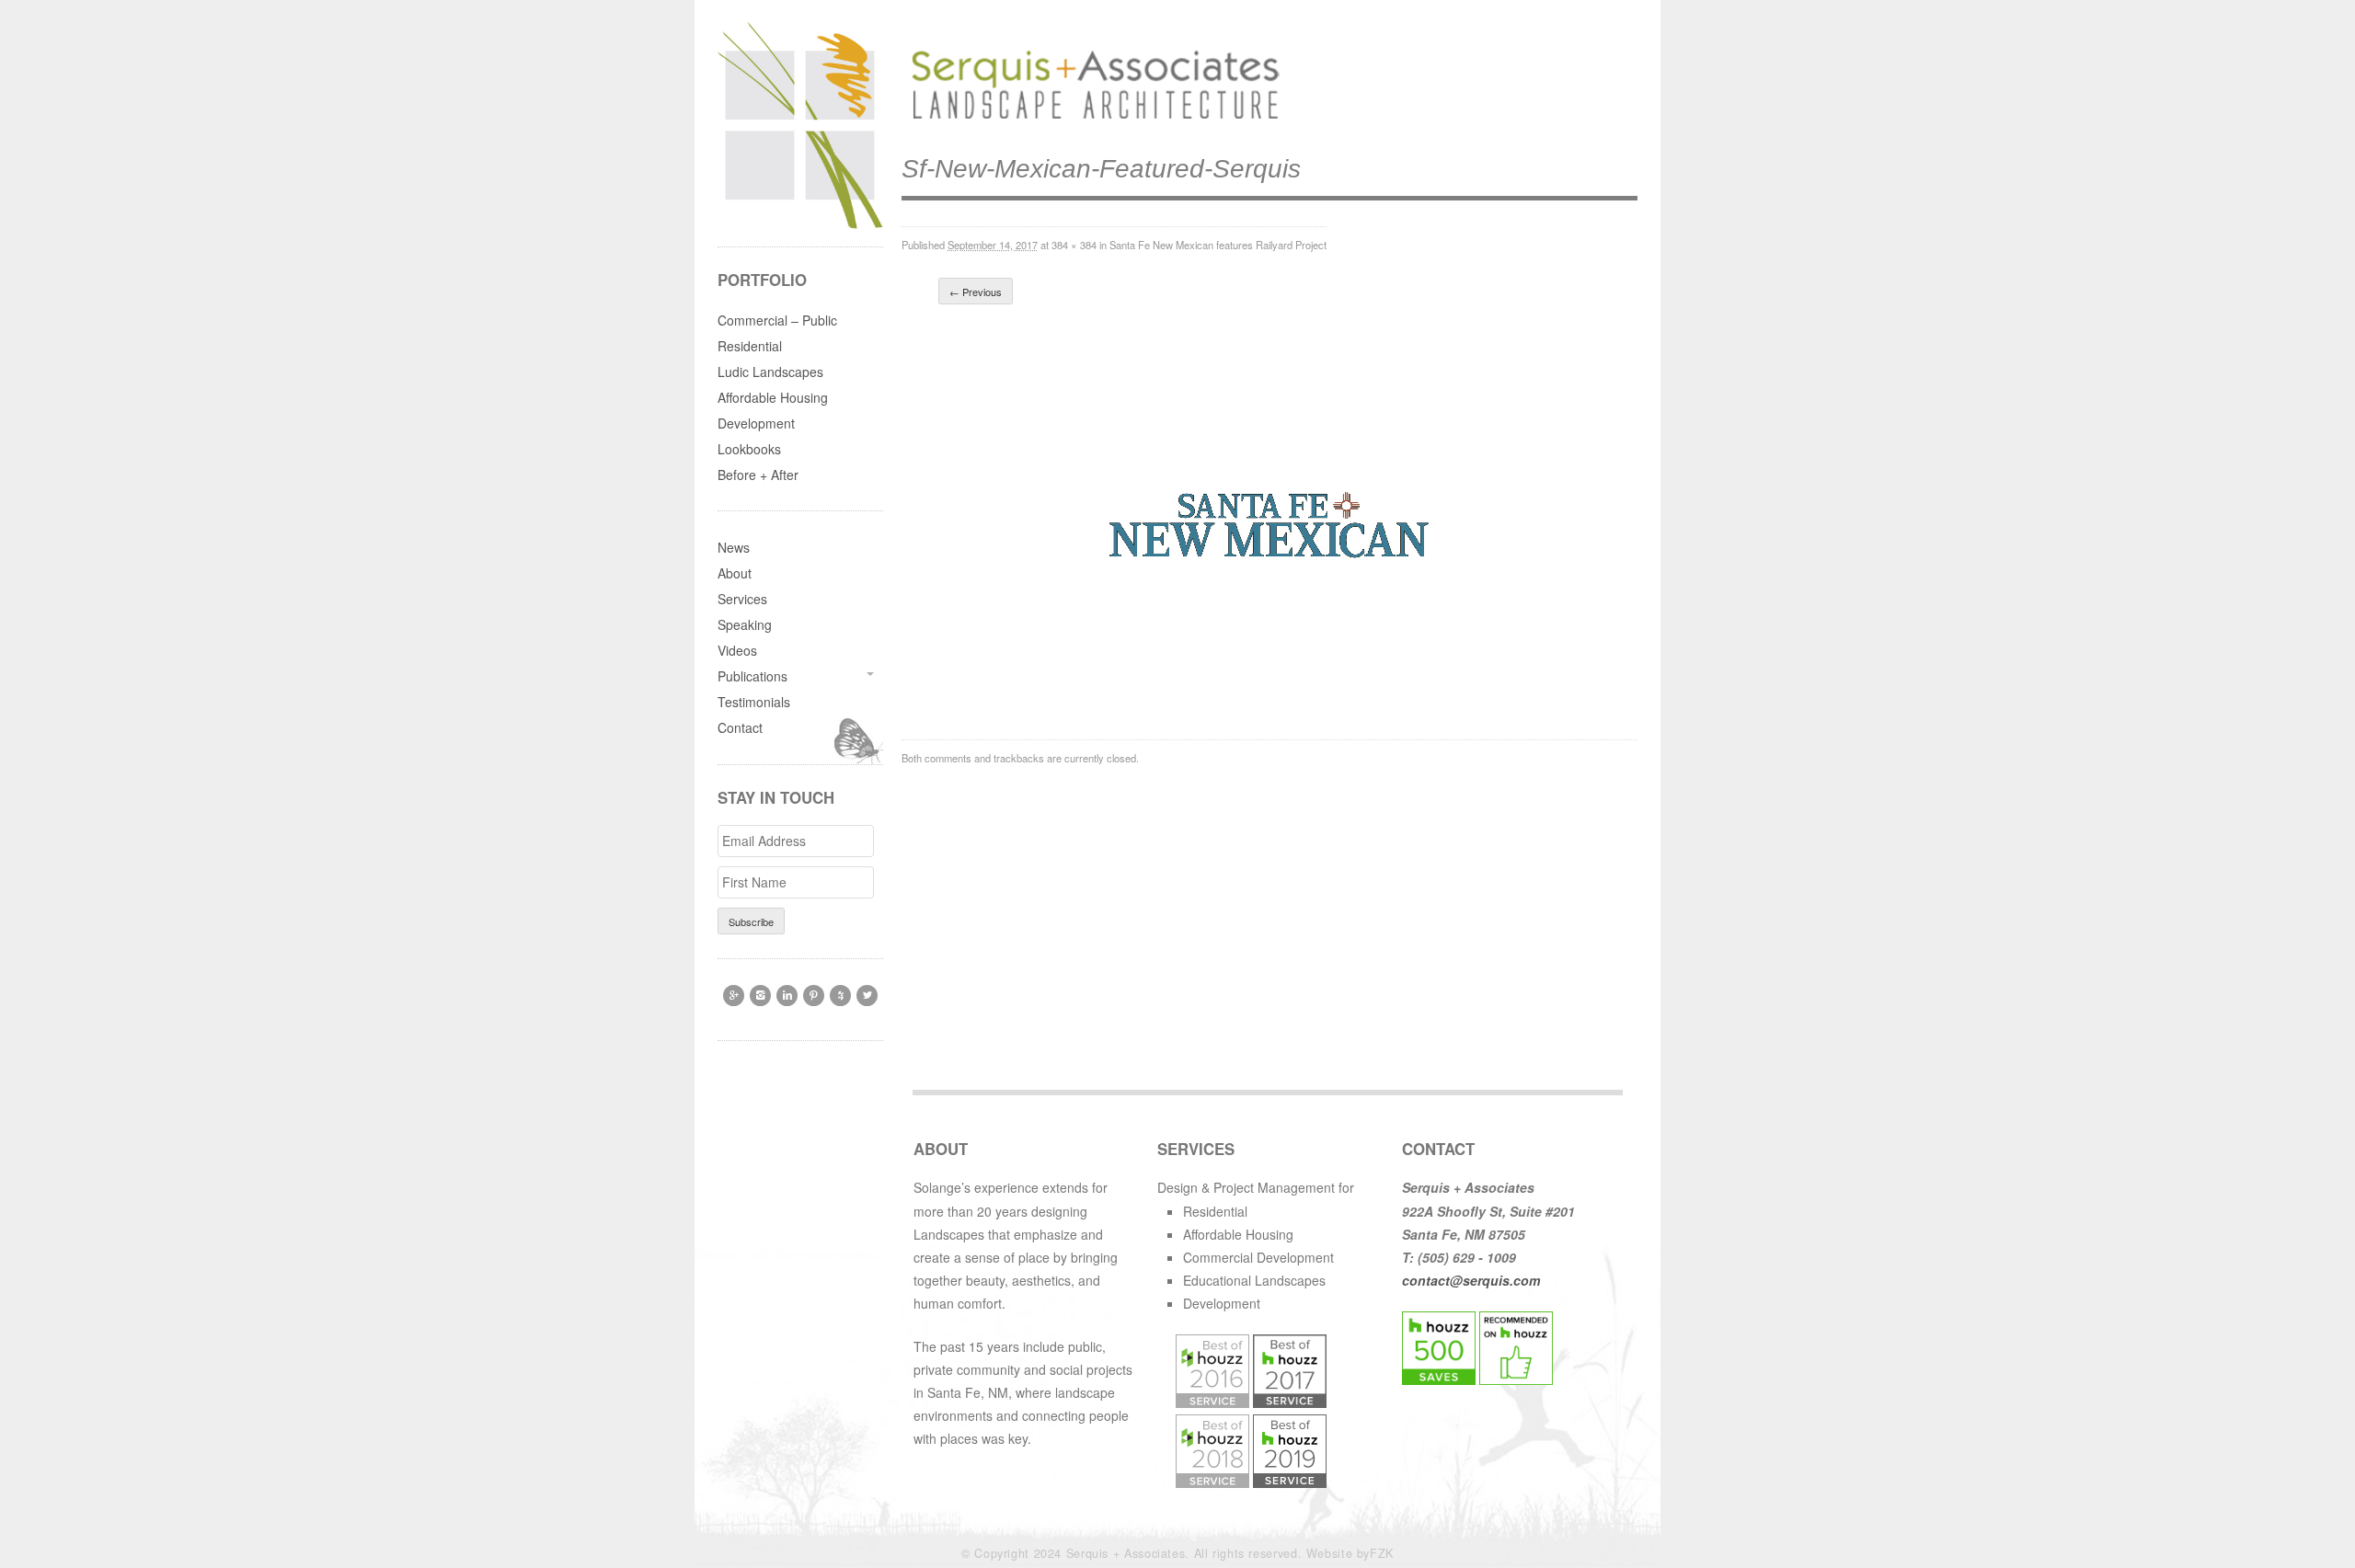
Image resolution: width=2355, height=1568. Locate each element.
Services (742, 599)
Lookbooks (749, 449)
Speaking (745, 624)
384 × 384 (1074, 245)
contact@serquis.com (1471, 1280)
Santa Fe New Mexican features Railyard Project (1218, 245)
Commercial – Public (777, 320)
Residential (750, 346)
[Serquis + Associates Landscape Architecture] (1091, 120)
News (734, 547)
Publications (752, 676)
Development (756, 423)
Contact (740, 727)
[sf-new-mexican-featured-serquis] (1269, 702)
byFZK (1375, 1553)
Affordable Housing (773, 397)
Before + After (758, 475)
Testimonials (754, 702)
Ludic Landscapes (770, 372)
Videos (737, 650)
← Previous (976, 292)
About (735, 573)
